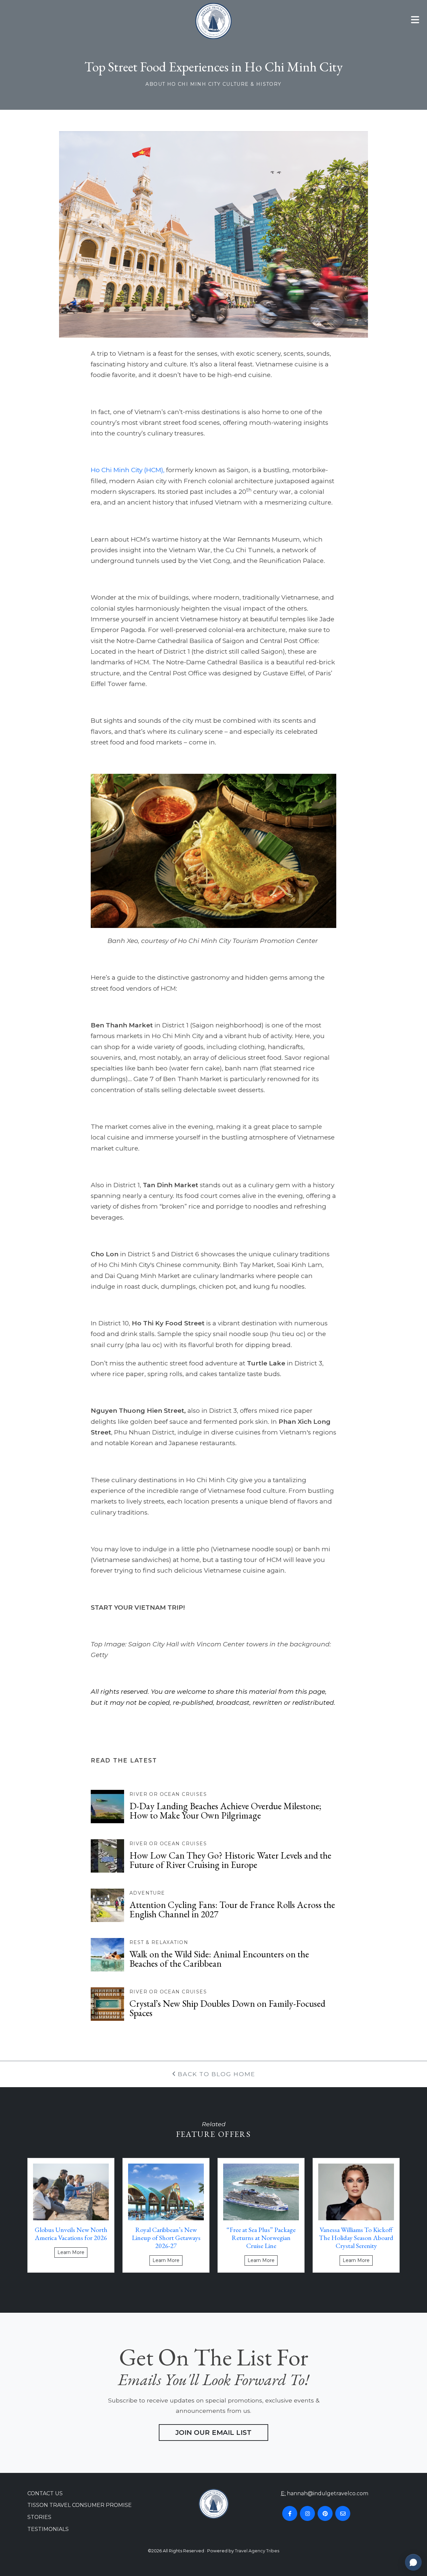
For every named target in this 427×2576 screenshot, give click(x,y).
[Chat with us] (413, 2562)
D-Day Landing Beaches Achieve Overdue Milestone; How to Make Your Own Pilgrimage (225, 1811)
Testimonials (48, 2529)
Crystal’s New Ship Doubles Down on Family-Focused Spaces (227, 2008)
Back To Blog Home (216, 2074)
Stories (39, 2517)
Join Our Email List (213, 2433)
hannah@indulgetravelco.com (328, 2493)
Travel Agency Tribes (257, 2551)
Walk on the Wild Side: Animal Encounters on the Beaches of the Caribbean (219, 1959)
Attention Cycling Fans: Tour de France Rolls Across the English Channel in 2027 (232, 1909)
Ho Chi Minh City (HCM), (128, 470)
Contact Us (45, 2493)
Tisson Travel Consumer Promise (80, 2505)
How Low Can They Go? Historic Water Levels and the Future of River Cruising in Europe (230, 1860)
